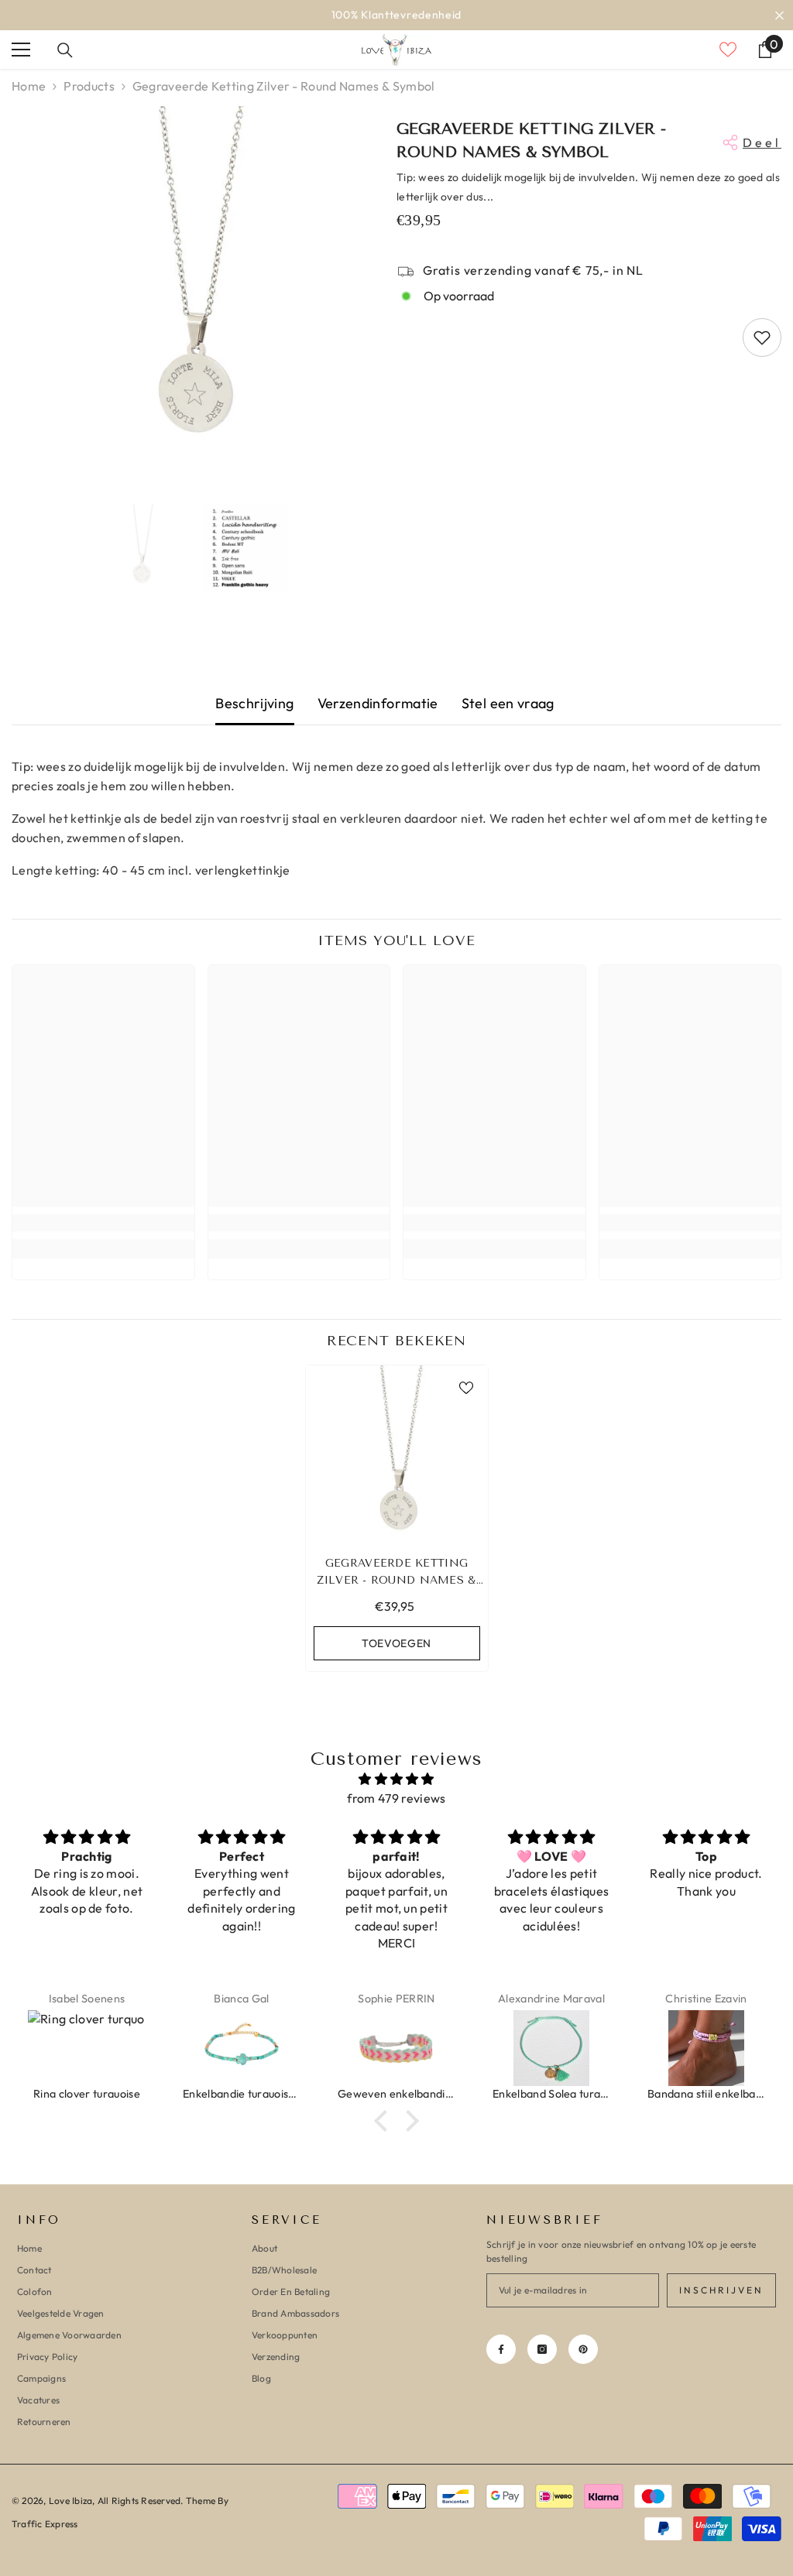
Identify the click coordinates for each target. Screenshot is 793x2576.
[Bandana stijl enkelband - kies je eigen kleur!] (706, 2048)
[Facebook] (501, 2349)
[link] (103, 1223)
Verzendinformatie (378, 703)
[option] (396, 15)
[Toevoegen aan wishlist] (762, 337)
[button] (385, 2121)
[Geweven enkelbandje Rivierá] (396, 2048)
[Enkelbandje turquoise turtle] (242, 2048)
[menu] (21, 50)
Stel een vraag (508, 703)
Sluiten (779, 15)
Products (89, 86)
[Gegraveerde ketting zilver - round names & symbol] (397, 1456)
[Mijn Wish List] (728, 50)
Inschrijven (721, 2290)
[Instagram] (542, 2349)
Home (29, 86)
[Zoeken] (65, 50)
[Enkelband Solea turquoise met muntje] (551, 2048)
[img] (396, 1779)
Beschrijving (254, 703)
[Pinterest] (583, 2349)
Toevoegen (396, 1643)
